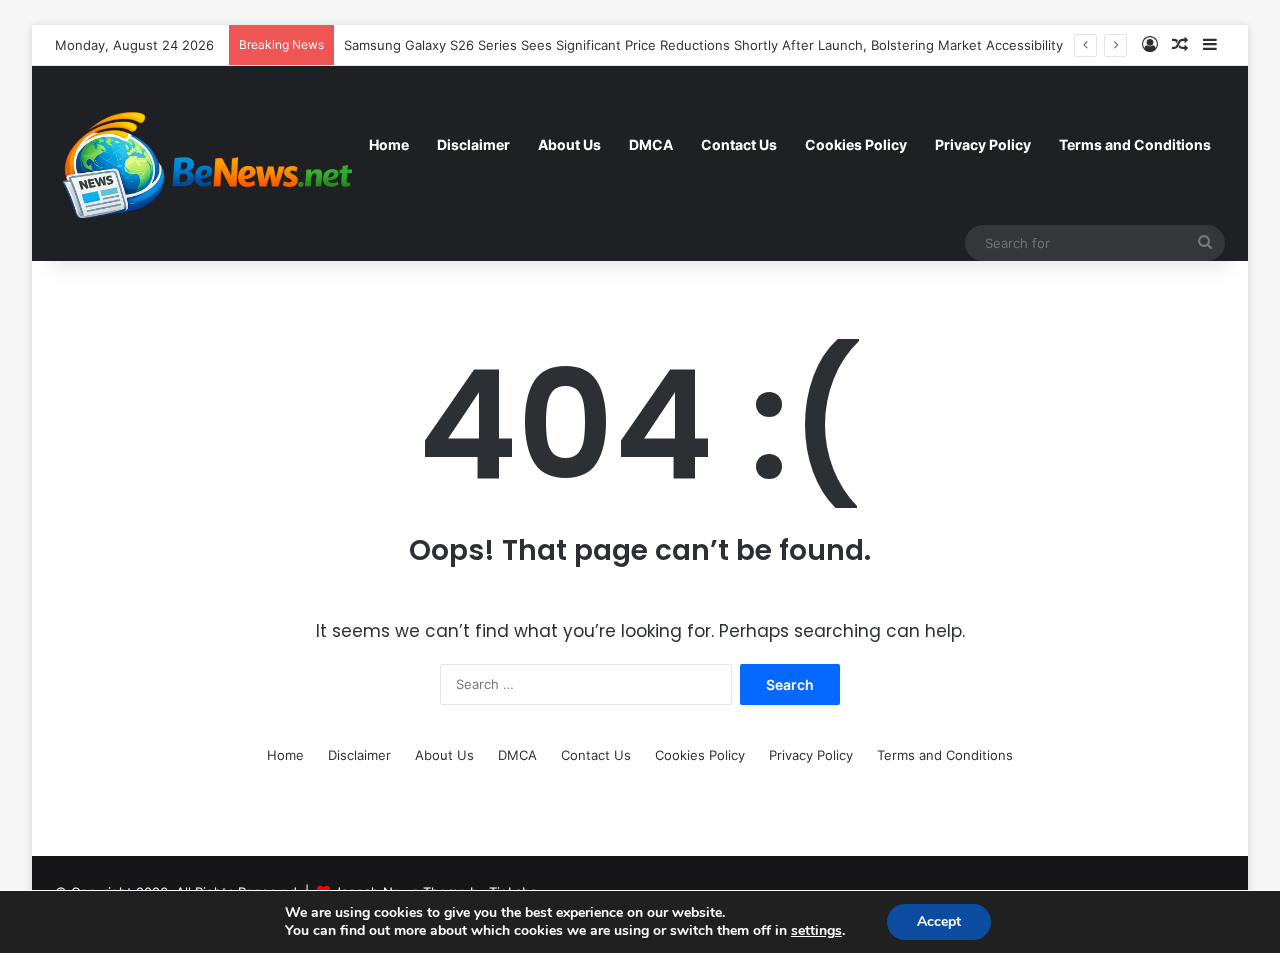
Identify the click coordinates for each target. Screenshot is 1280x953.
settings (816, 931)
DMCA (651, 144)
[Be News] (205, 163)
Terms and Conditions (1135, 144)
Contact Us (739, 144)
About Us (569, 144)
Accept (939, 921)
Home (389, 144)
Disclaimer (473, 144)
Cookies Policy (856, 144)
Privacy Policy (983, 144)
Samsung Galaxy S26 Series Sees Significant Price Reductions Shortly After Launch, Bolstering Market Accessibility (703, 45)
